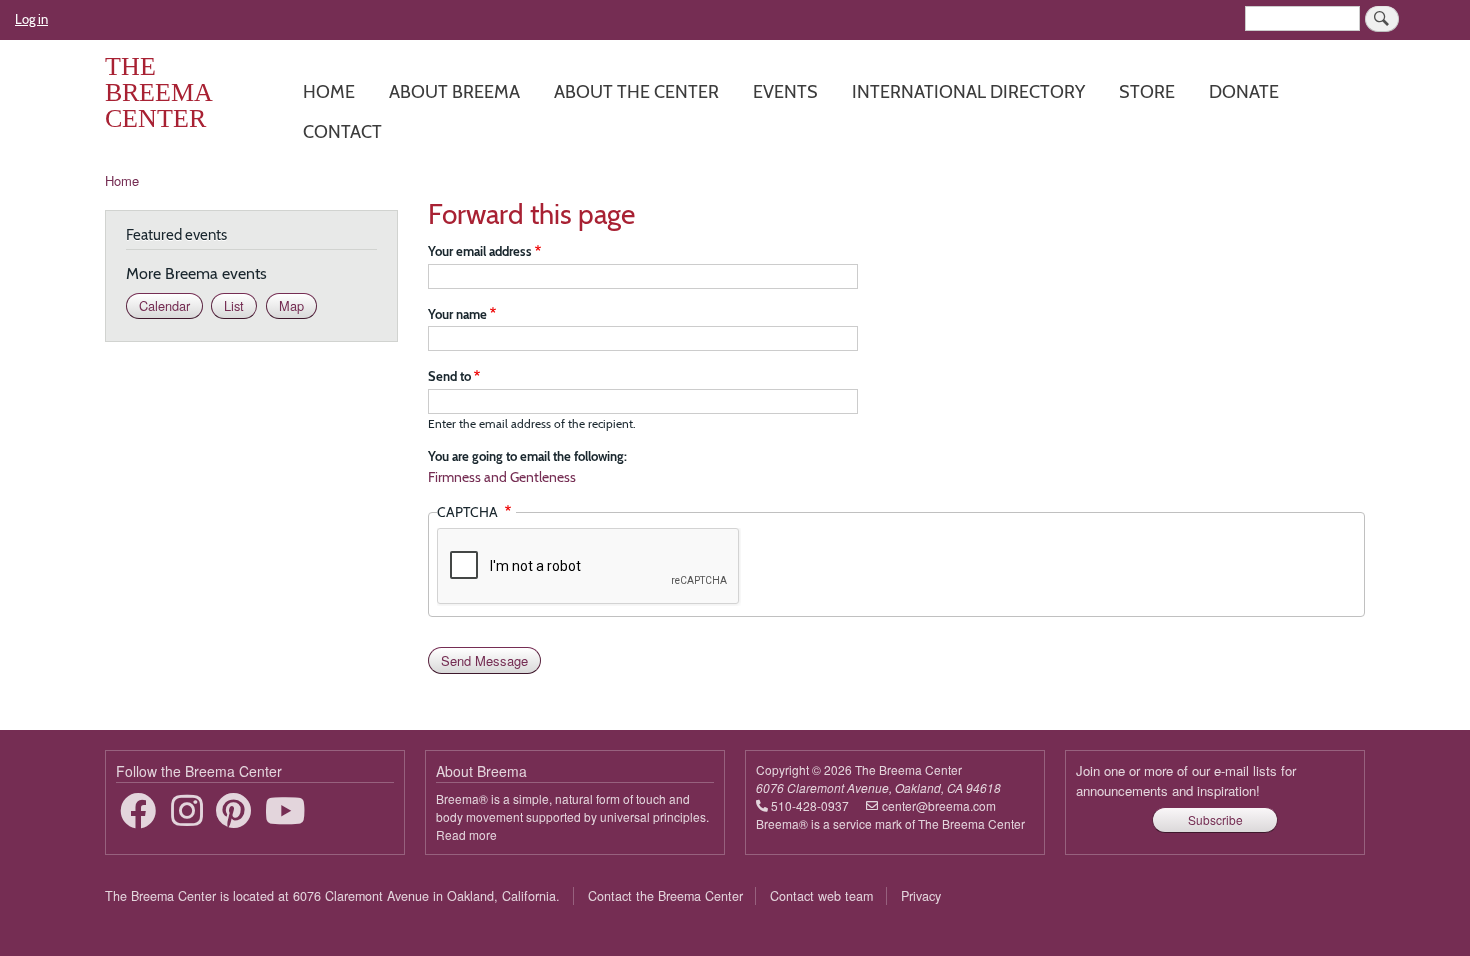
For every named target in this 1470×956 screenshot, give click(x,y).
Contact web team (821, 896)
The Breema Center (158, 92)
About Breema (454, 91)
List (234, 305)
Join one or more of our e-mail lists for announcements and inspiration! (1186, 780)
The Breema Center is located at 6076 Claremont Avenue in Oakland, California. (332, 896)
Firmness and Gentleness (502, 477)
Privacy (921, 896)
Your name (457, 314)
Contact (342, 131)
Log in (31, 19)
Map (291, 305)
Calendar (164, 305)
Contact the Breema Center (665, 896)
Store (1147, 91)
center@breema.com (939, 805)
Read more (466, 834)
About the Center (636, 91)
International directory (968, 91)
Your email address (480, 251)
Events (785, 91)
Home (329, 91)
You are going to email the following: (527, 456)
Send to (449, 376)
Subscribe (1215, 819)
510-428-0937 (810, 805)
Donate (1244, 91)
